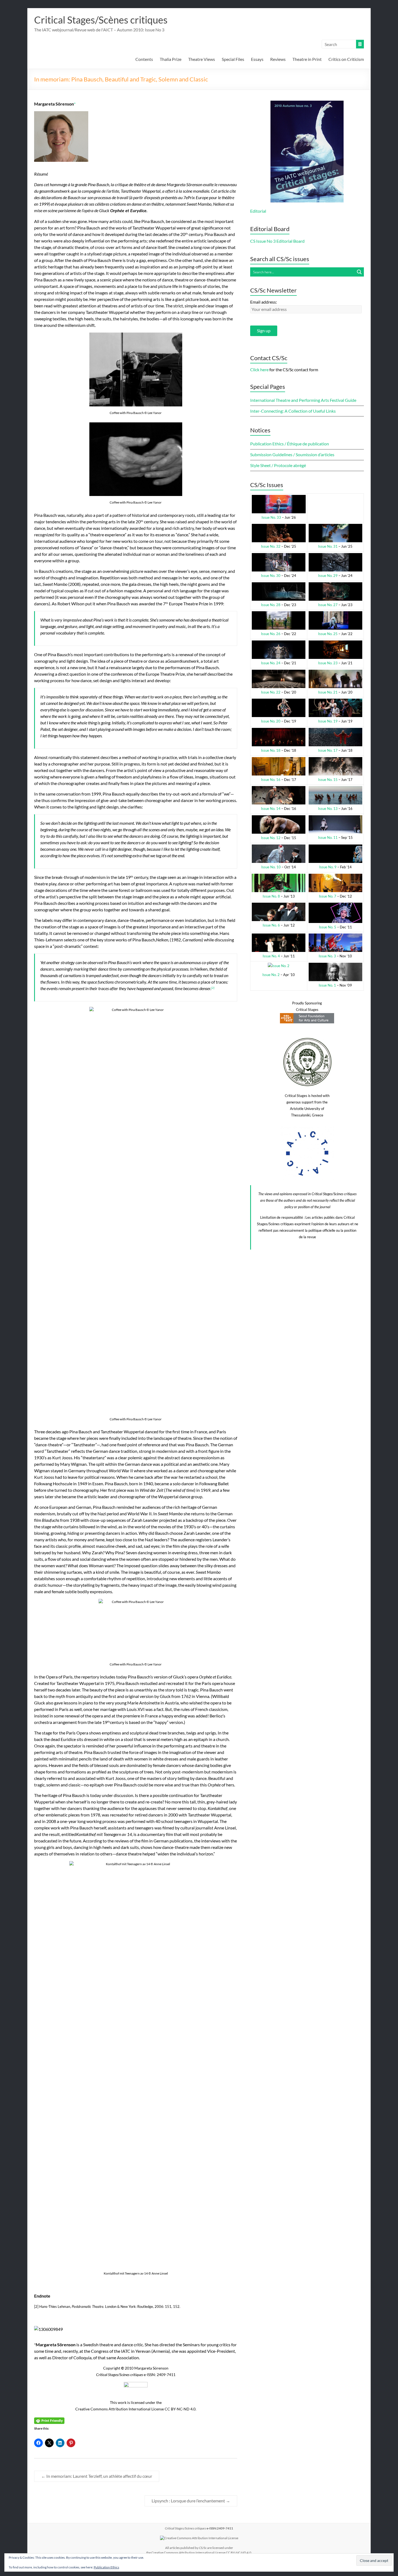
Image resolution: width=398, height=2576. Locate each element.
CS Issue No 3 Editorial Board (277, 241)
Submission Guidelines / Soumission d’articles (292, 454)
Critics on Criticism (346, 59)
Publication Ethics (106, 2567)
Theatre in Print (307, 59)
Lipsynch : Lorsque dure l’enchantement (191, 2501)
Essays (257, 59)
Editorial (258, 211)
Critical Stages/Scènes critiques (101, 20)
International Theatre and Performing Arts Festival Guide (303, 400)
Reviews (278, 59)
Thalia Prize (171, 59)
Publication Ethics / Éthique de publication (290, 444)
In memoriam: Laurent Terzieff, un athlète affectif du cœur (97, 2476)
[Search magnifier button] (359, 272)
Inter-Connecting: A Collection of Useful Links (293, 411)
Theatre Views (202, 59)
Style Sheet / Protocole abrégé (278, 465)
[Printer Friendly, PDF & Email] (49, 2420)
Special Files (233, 59)
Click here (259, 369)
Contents (144, 59)
